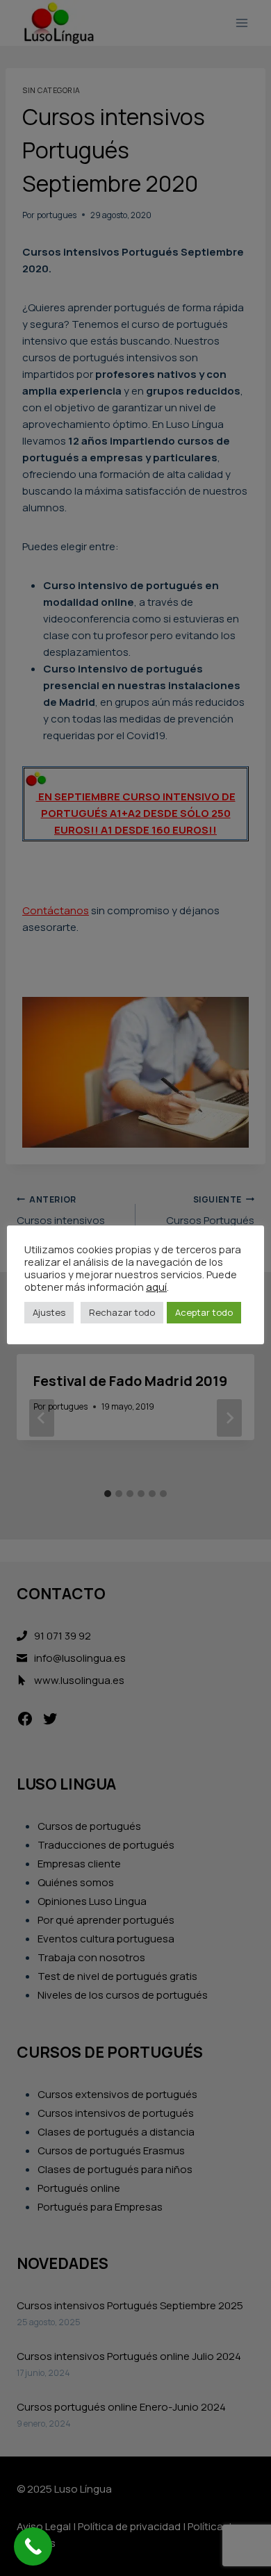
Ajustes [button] (49, 1312)
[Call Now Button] (33, 2546)
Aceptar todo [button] (204, 1312)
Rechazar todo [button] (122, 1312)
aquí (156, 1287)
